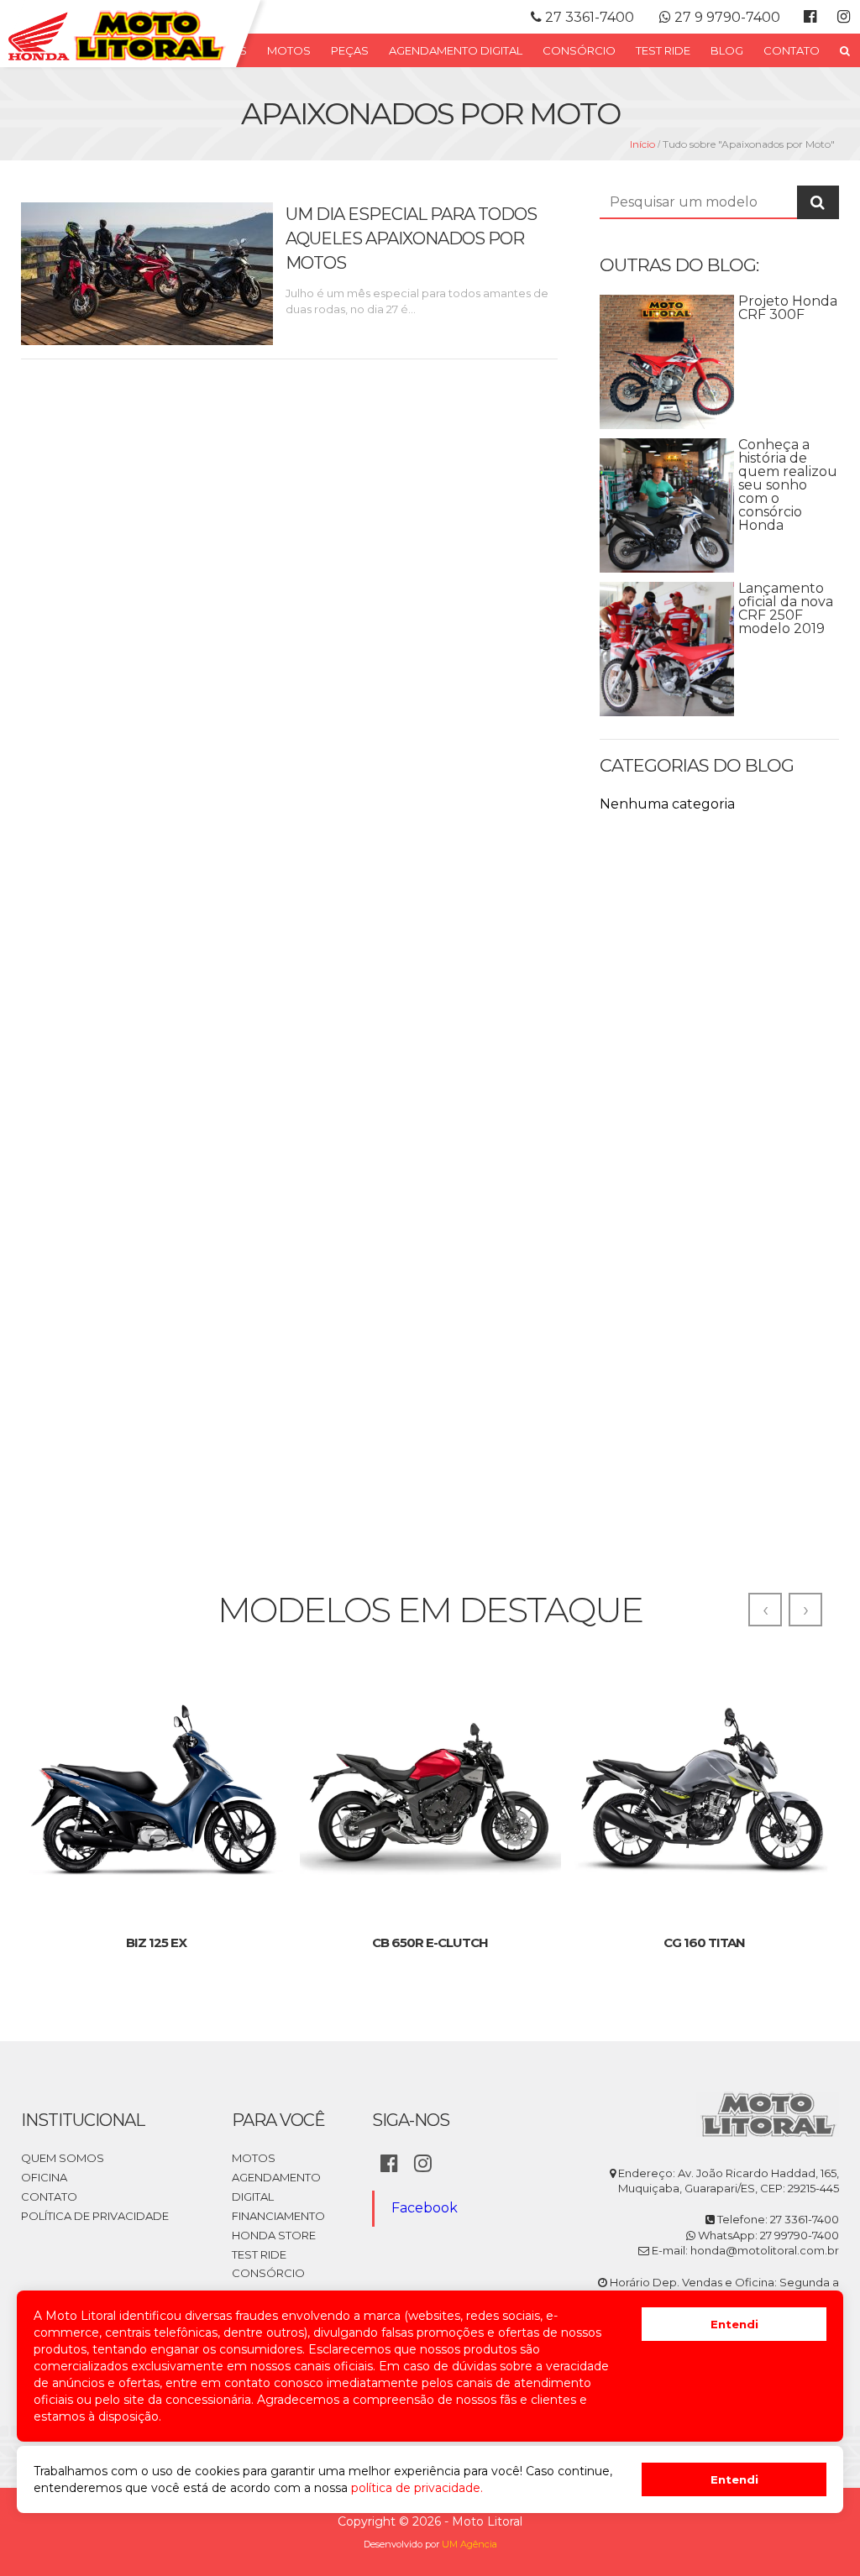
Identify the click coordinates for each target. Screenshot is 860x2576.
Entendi (734, 2324)
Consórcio (579, 50)
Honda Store (274, 2235)
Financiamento (278, 2216)
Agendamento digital (456, 50)
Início (642, 144)
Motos (289, 50)
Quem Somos (63, 2158)
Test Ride (663, 50)
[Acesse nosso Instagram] (843, 17)
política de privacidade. (417, 2488)
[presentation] (765, 1610)
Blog (727, 50)
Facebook (425, 2208)
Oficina (44, 2177)
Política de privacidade (95, 2216)
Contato (792, 50)
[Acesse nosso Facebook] (810, 17)
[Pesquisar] (845, 51)
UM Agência (469, 2544)
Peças (350, 50)
